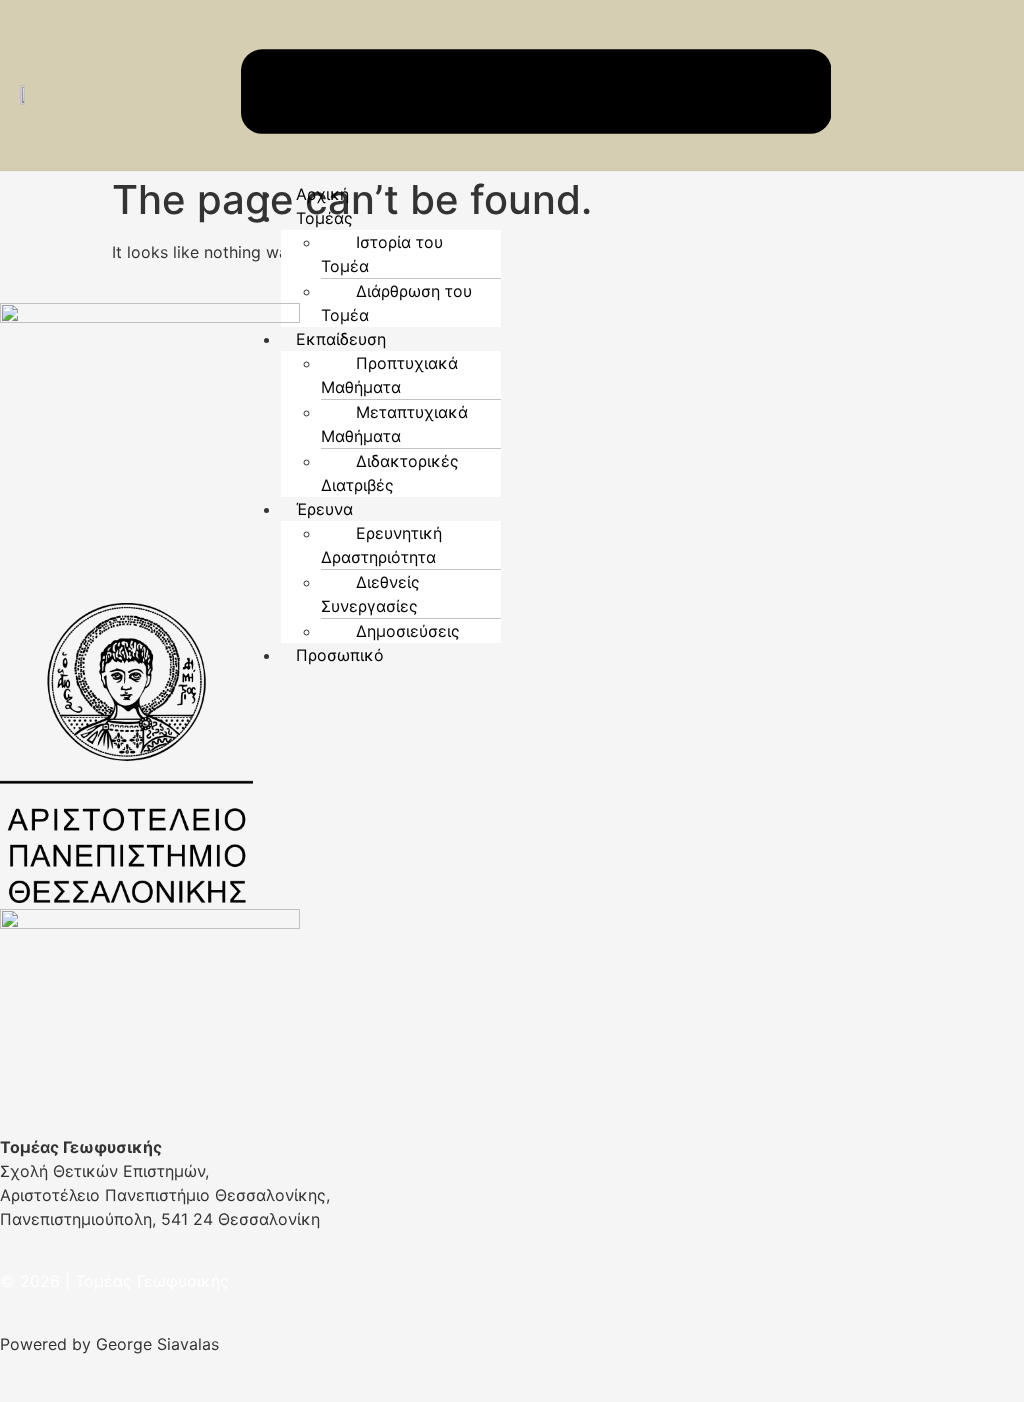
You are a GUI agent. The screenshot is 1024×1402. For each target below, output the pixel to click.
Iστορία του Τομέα (382, 254)
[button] (556, 218)
